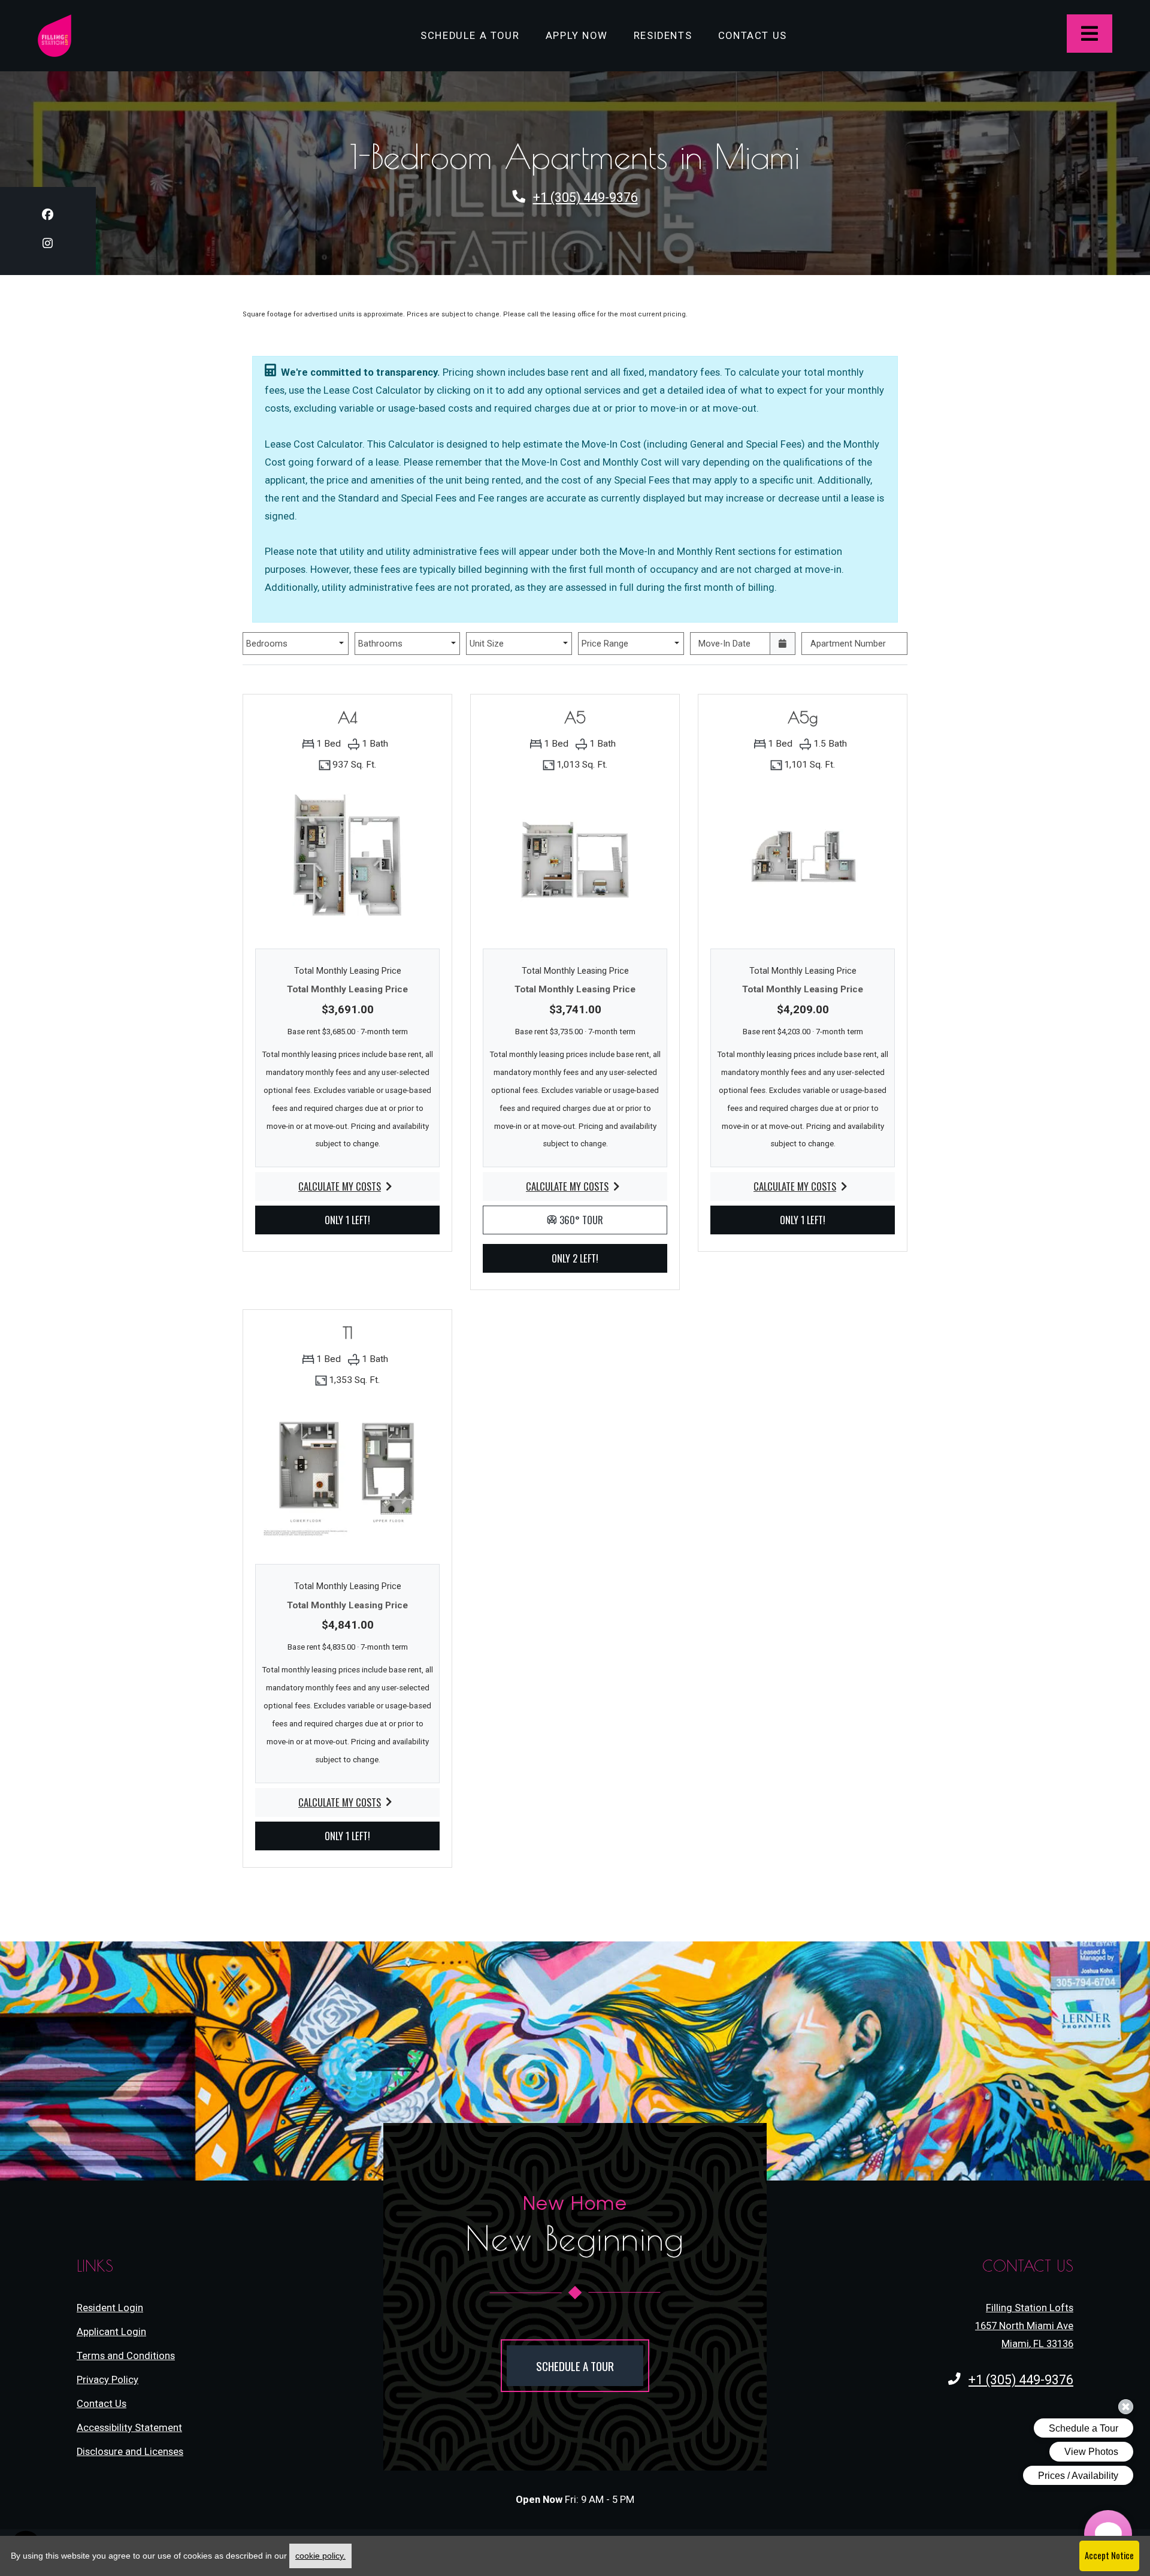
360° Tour (612, 1219)
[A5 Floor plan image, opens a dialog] (575, 859)
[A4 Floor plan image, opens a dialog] (347, 859)
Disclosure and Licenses (130, 2452)
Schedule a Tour (470, 36)
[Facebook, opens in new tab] (48, 217)
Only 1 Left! (362, 1219)
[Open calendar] (783, 644)
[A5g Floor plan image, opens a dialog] (803, 859)
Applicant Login (111, 2332)
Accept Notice (1109, 2555)
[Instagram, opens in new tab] (48, 245)
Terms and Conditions (126, 2355)
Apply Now (583, 35)
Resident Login (110, 2308)
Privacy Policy (108, 2379)
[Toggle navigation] (1090, 34)
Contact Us (753, 36)
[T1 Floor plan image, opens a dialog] (347, 1474)
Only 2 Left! (589, 1258)
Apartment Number (848, 644)
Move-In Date (724, 644)
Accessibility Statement (129, 2427)
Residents (669, 35)
